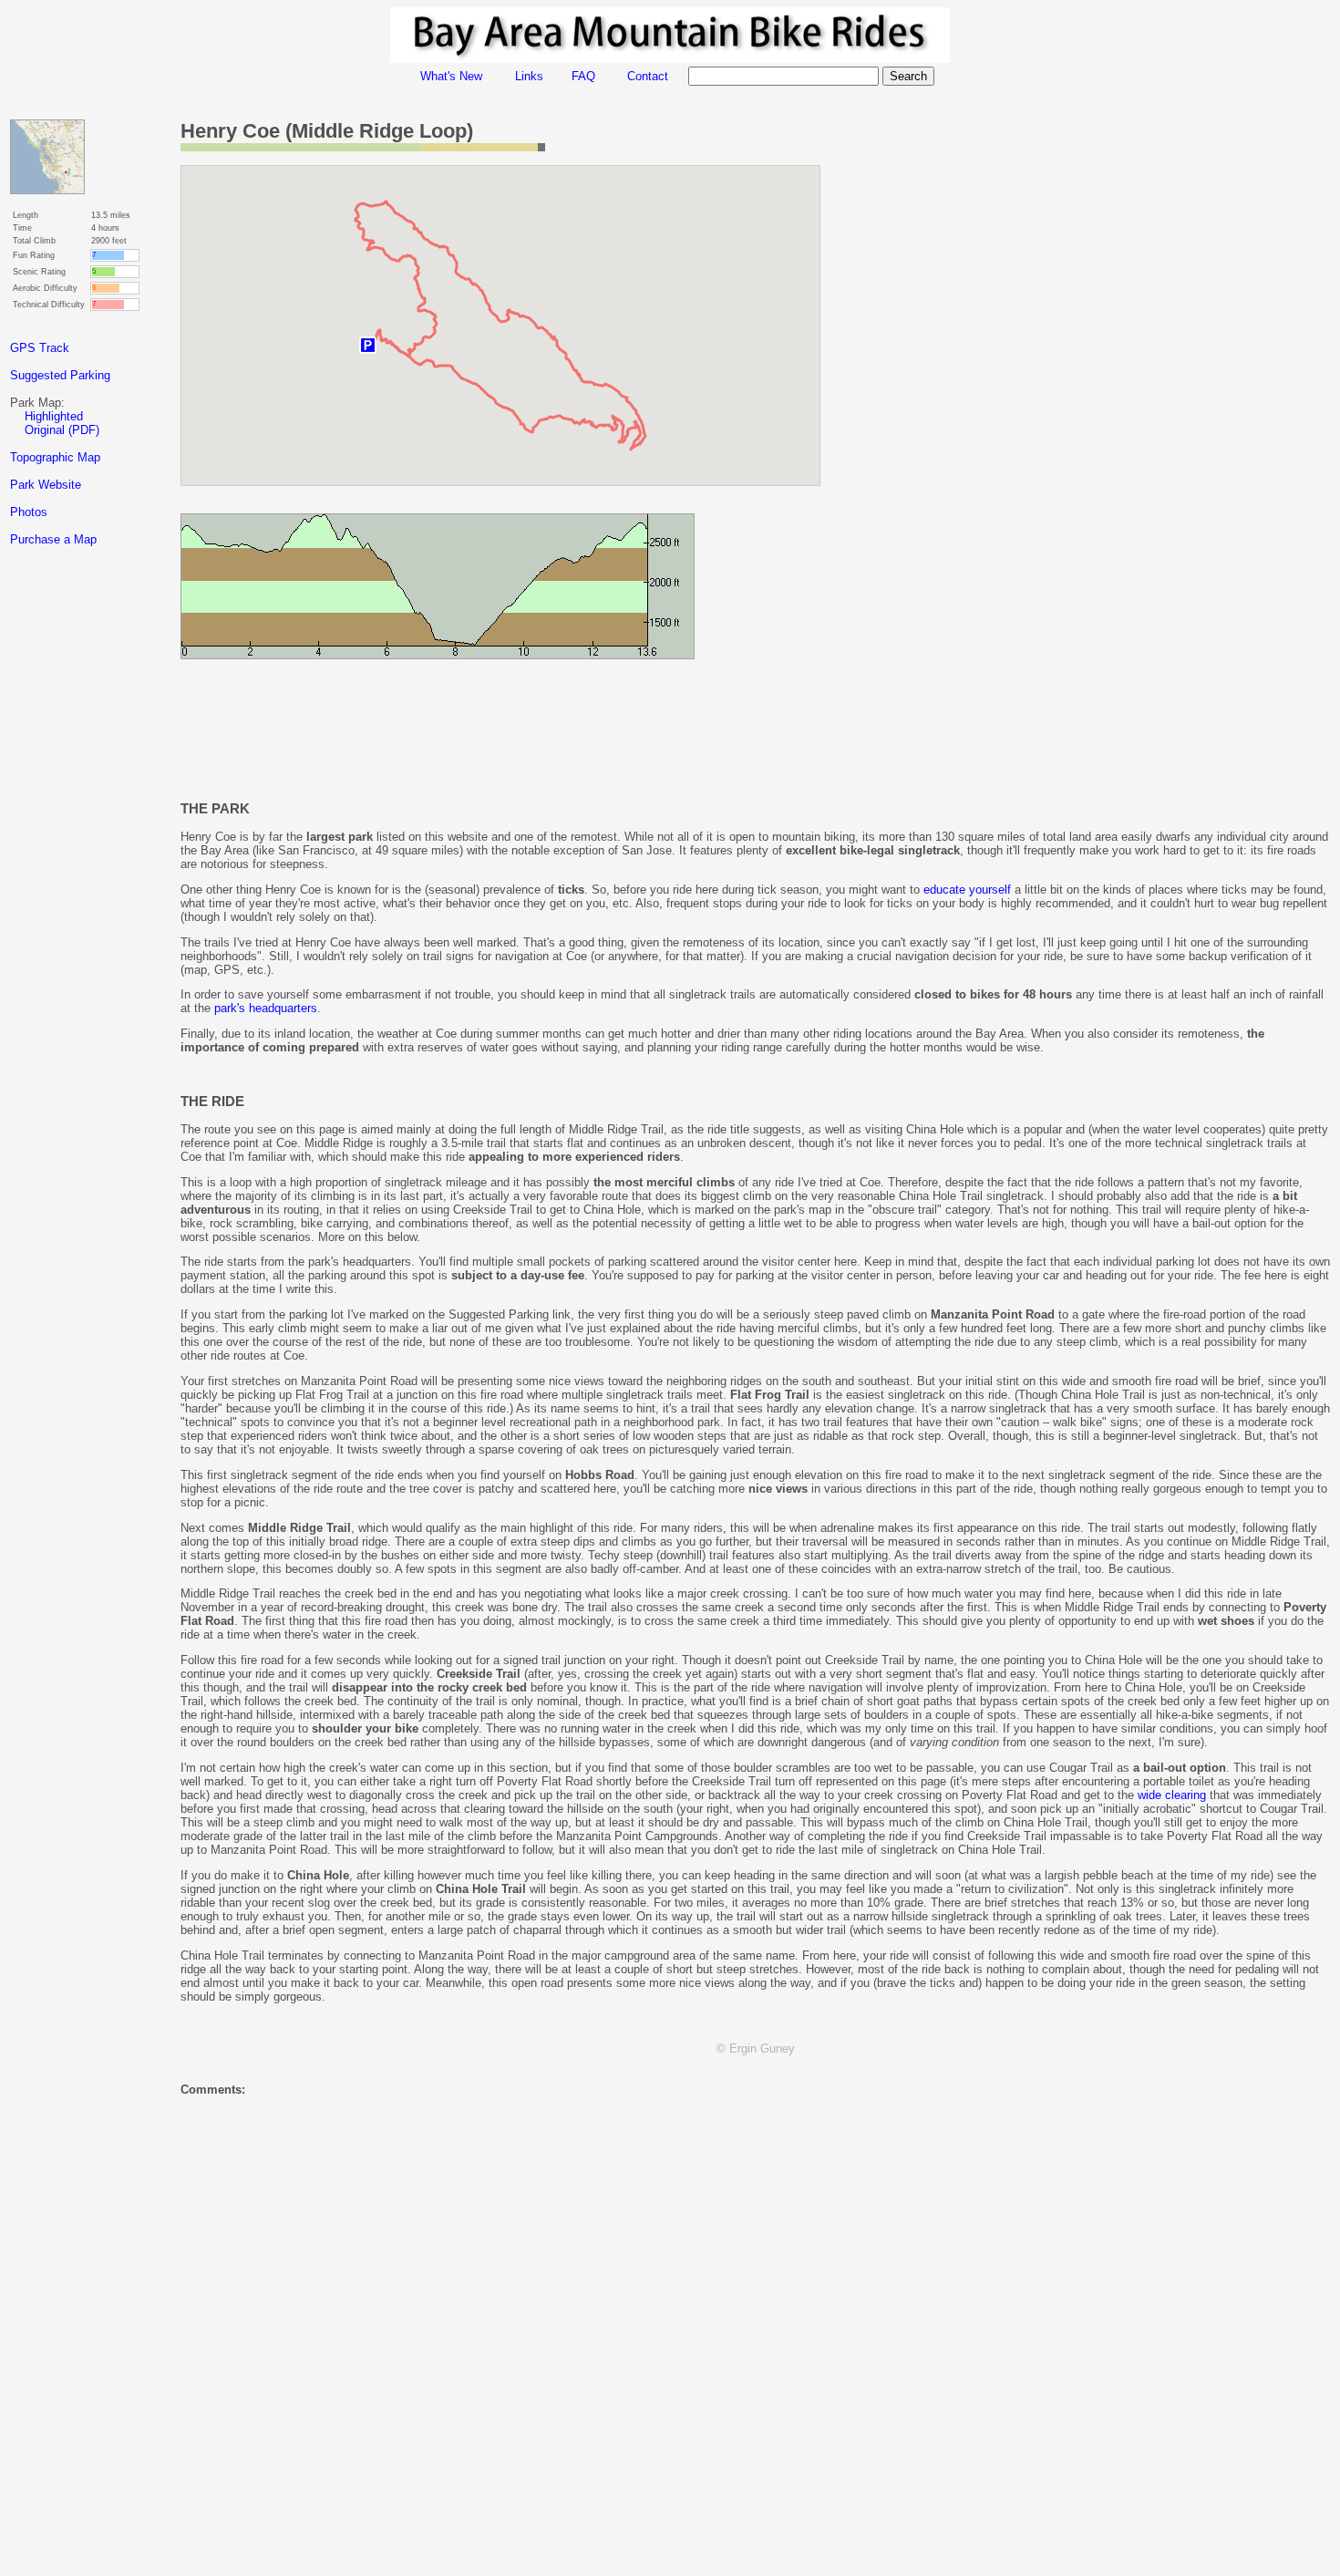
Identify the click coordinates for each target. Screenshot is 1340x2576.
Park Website (46, 485)
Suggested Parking (60, 375)
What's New (451, 76)
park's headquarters (266, 1008)
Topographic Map (55, 457)
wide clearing (1172, 1795)
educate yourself (967, 890)
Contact (648, 76)
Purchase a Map (53, 539)
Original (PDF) (62, 430)
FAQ (583, 76)
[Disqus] (755, 2338)
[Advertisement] (83, 884)
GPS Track (40, 348)
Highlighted (54, 416)
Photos (29, 512)
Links (529, 76)
